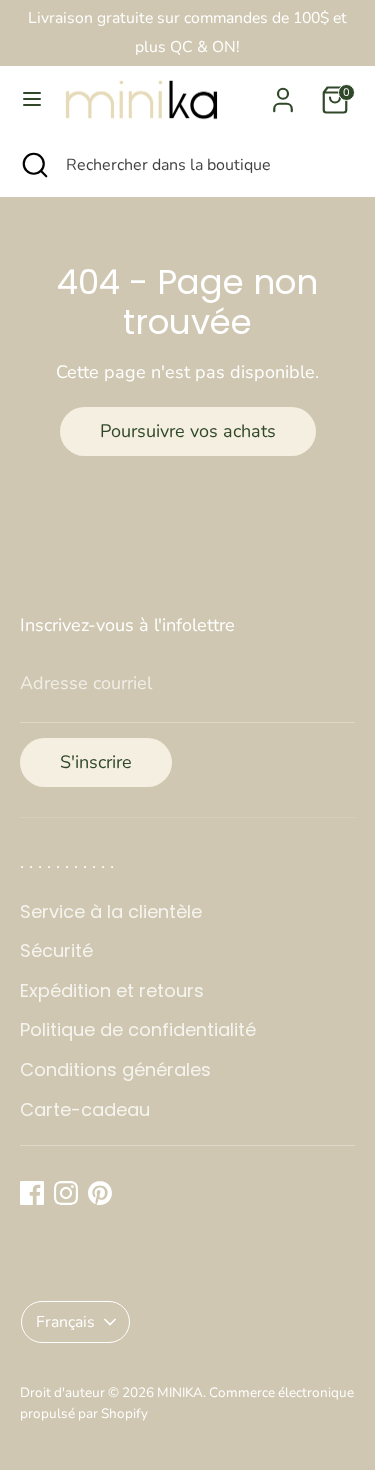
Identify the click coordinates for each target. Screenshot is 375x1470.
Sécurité (56, 950)
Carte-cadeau (85, 1109)
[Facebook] (32, 1193)
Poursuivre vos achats (188, 431)
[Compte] (283, 94)
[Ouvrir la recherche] (33, 165)
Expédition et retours (112, 990)
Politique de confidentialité (138, 1029)
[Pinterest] (100, 1193)
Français (65, 1322)
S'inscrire (96, 762)
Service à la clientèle (111, 911)
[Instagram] (66, 1193)
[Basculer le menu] (32, 99)
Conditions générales (115, 1069)
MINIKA (180, 1392)
